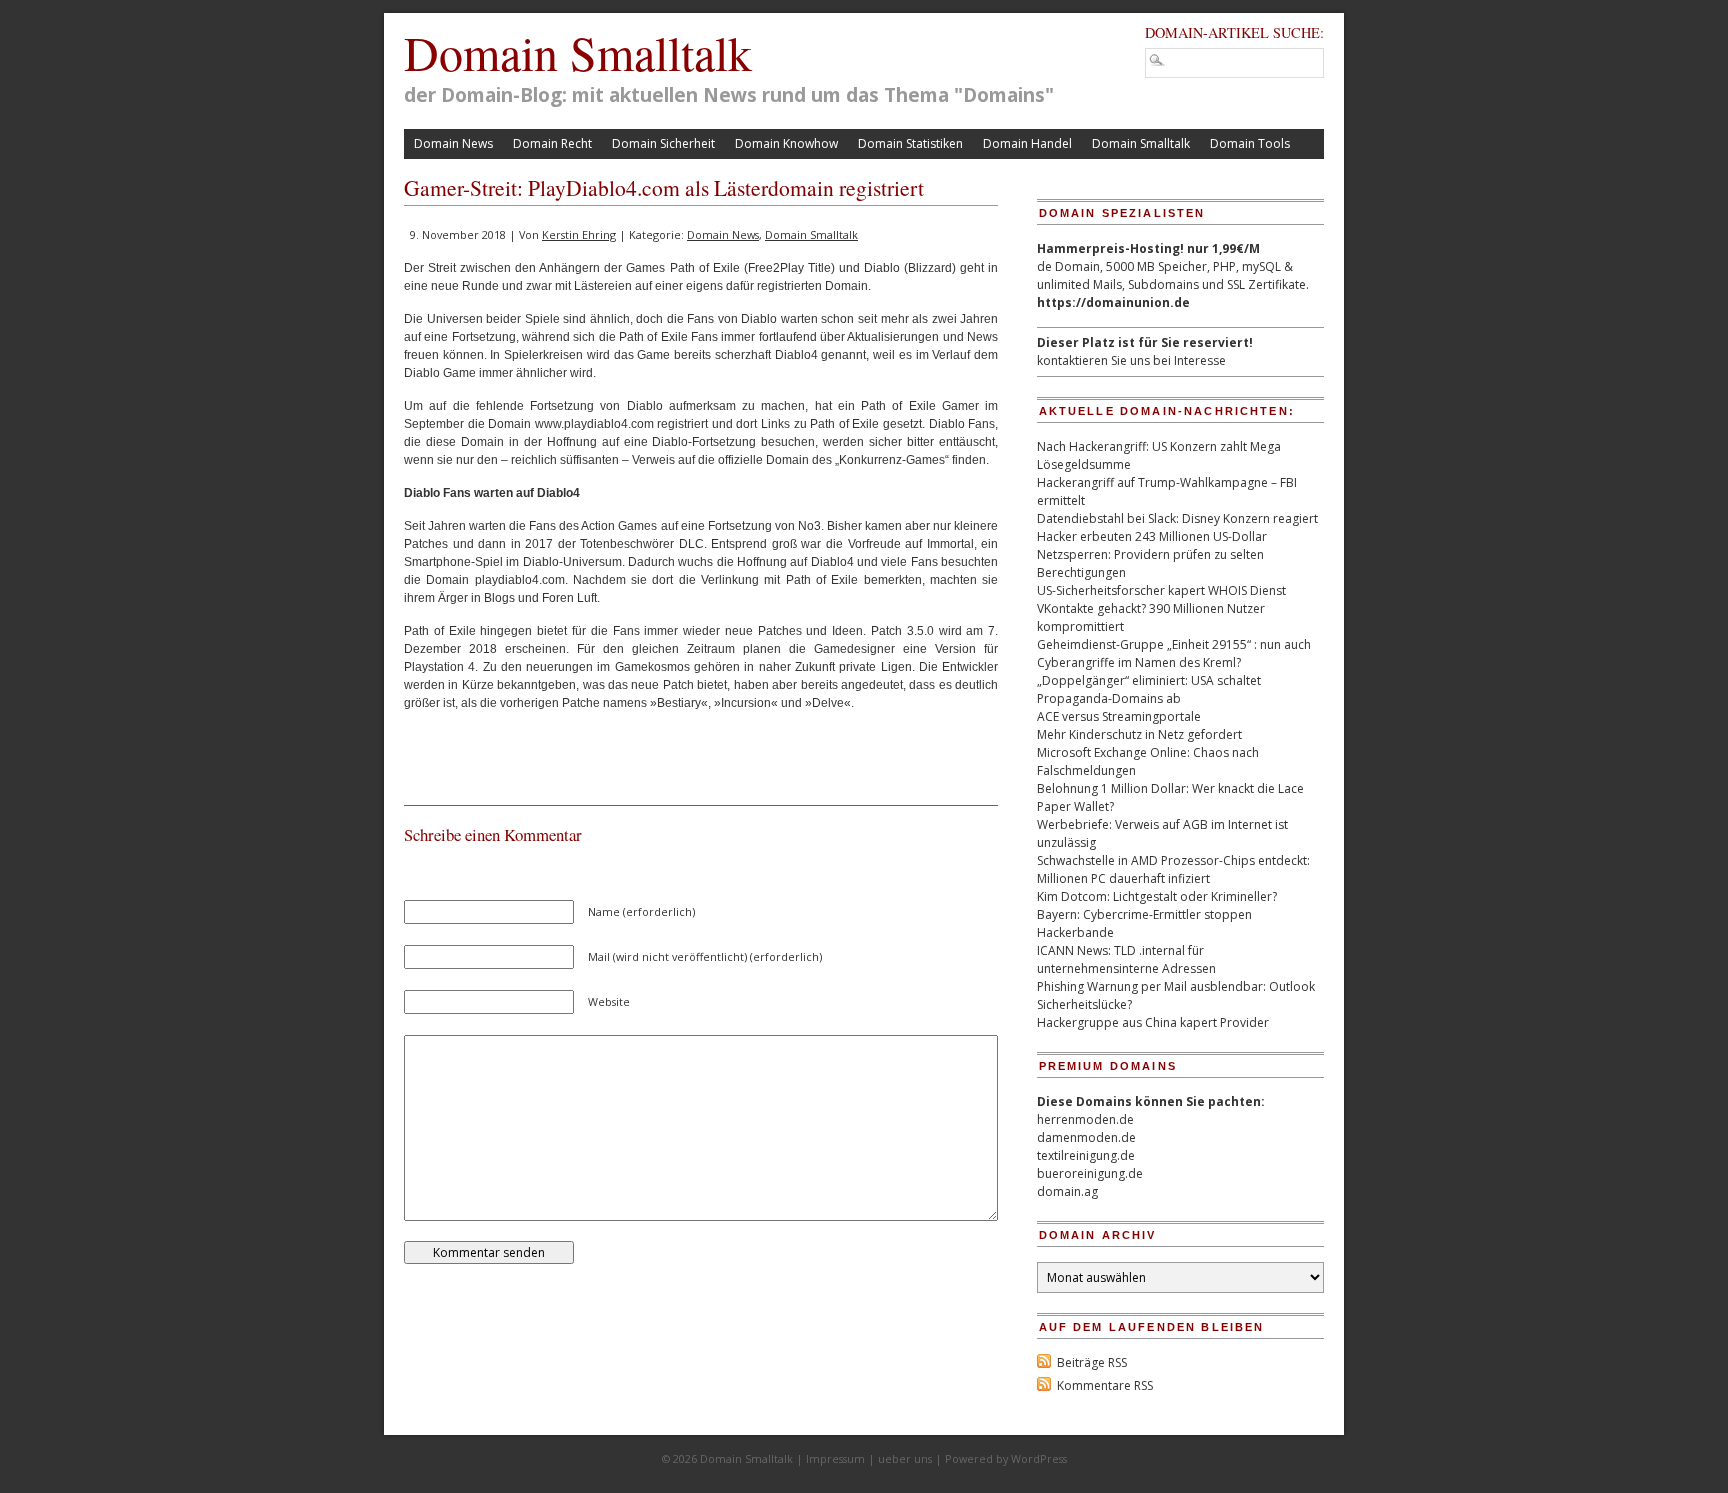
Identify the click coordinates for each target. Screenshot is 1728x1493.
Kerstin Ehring (579, 234)
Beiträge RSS (1092, 1362)
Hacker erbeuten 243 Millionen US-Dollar (1152, 536)
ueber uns (905, 1458)
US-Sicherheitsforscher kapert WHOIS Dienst (1161, 590)
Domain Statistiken (910, 143)
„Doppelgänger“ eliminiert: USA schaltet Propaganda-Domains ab (1149, 689)
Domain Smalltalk (578, 52)
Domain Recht (552, 143)
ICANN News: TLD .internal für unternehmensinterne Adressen (1126, 959)
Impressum (835, 1458)
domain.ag (1067, 1191)
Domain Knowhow (786, 143)
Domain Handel (1027, 143)
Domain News (453, 143)
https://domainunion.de (1113, 302)
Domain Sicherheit (663, 143)
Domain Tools (1250, 143)
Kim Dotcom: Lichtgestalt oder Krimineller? (1157, 896)
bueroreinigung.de (1090, 1173)
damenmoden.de (1086, 1137)
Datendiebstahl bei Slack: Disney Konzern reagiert (1177, 518)
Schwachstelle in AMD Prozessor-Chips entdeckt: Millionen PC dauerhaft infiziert (1173, 869)
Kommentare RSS (1105, 1385)
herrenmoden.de (1085, 1119)
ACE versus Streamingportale (1119, 716)
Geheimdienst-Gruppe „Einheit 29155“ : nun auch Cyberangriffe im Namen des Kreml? (1174, 653)
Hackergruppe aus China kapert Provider (1153, 1022)
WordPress (1039, 1458)
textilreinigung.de (1086, 1155)
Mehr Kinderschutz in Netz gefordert (1139, 734)
